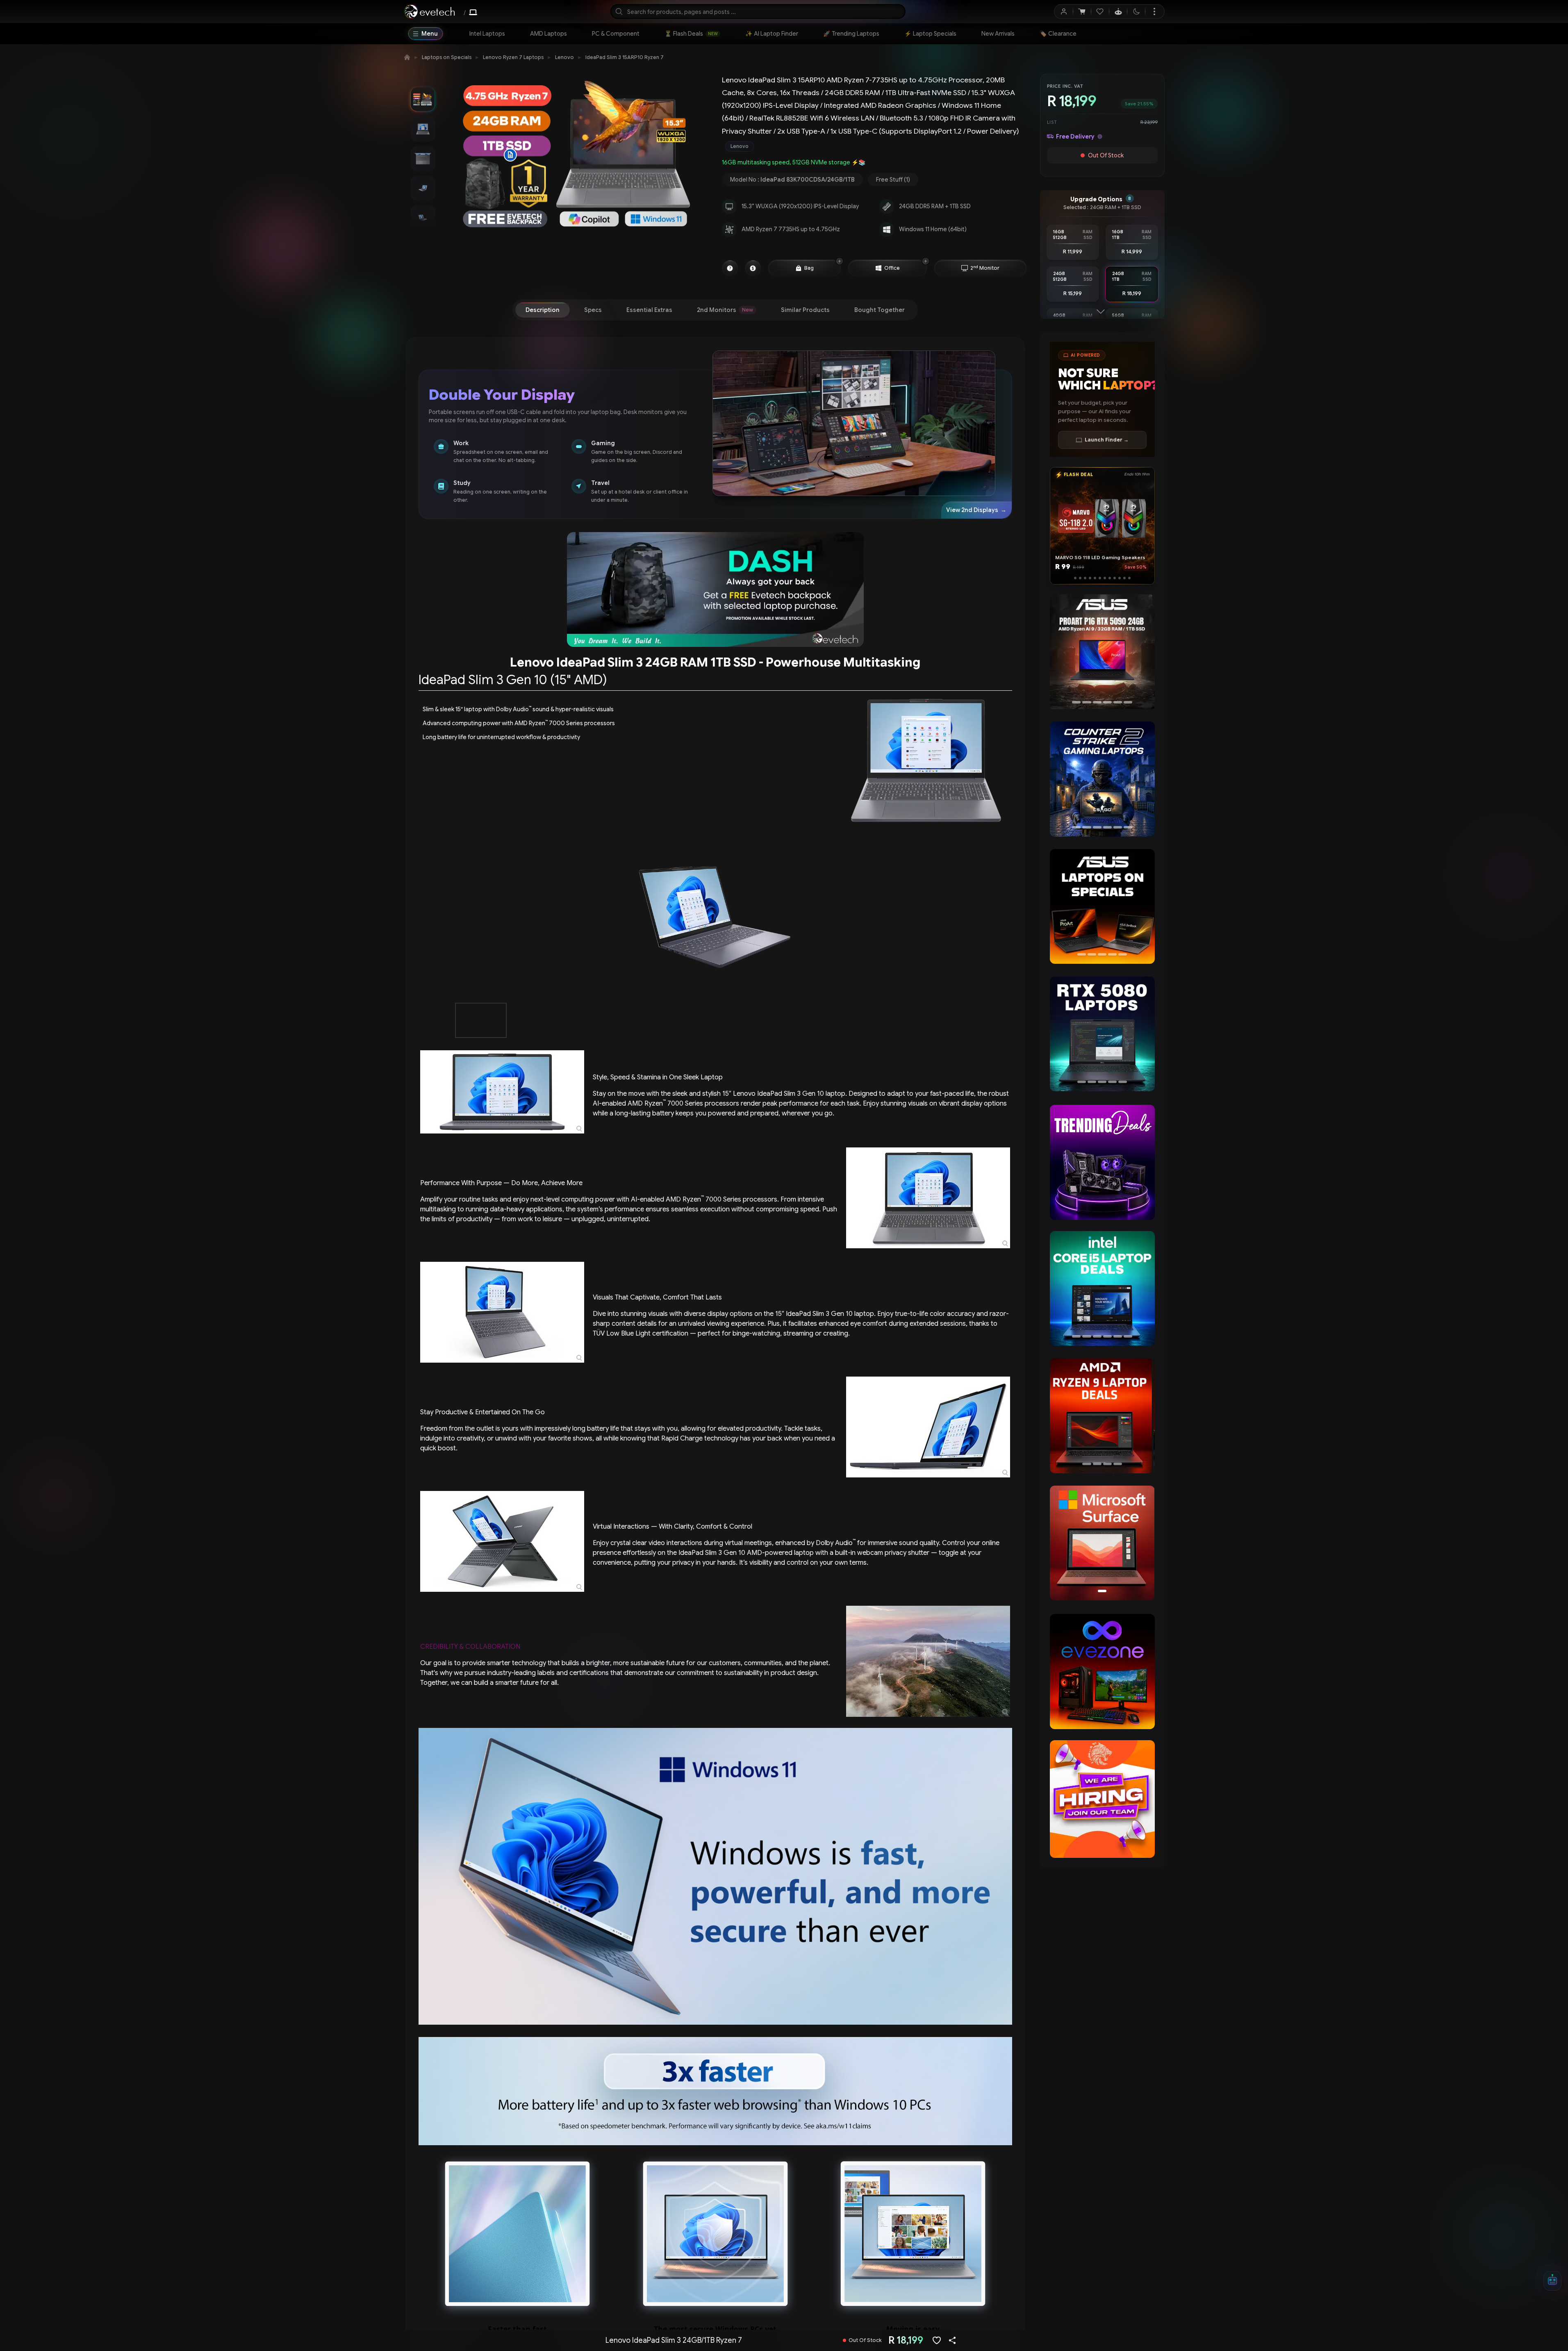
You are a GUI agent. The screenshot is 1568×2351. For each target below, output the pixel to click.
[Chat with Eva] (1118, 11)
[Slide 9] (1117, 578)
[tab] (543, 310)
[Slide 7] (1107, 578)
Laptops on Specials (447, 57)
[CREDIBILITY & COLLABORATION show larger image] (928, 1661)
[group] (874, 146)
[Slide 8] (1112, 578)
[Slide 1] (1073, 578)
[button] (510, 155)
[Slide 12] (1131, 578)
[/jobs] (1102, 1799)
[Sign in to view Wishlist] (1100, 11)
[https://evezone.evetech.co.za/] (1102, 1672)
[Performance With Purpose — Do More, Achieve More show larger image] (928, 1198)
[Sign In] (1064, 11)
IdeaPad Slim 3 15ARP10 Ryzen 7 (625, 57)
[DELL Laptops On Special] (1102, 906)
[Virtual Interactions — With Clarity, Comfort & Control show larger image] (502, 1541)
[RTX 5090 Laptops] (1102, 1034)
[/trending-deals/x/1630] (1102, 1162)
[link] (487, 34)
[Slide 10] (1122, 578)
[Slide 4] (1088, 578)
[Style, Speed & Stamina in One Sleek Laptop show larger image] (502, 1092)
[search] (758, 11)
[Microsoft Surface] (1102, 1543)
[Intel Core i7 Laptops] (1102, 1288)
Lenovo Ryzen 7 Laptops (513, 57)
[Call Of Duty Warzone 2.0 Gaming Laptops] (1102, 779)
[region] (1102, 653)
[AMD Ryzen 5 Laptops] (1102, 1416)
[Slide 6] (1100, 578)
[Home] (407, 57)
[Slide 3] (1083, 578)
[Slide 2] (1078, 578)
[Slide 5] (1093, 578)
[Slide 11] (1127, 578)
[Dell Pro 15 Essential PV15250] (1102, 652)
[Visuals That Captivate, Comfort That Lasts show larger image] (502, 1312)
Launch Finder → (1107, 440)
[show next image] (1004, 917)
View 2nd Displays (976, 510)
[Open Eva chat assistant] (1552, 2281)
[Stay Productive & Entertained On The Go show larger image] (928, 1427)
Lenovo (564, 57)
